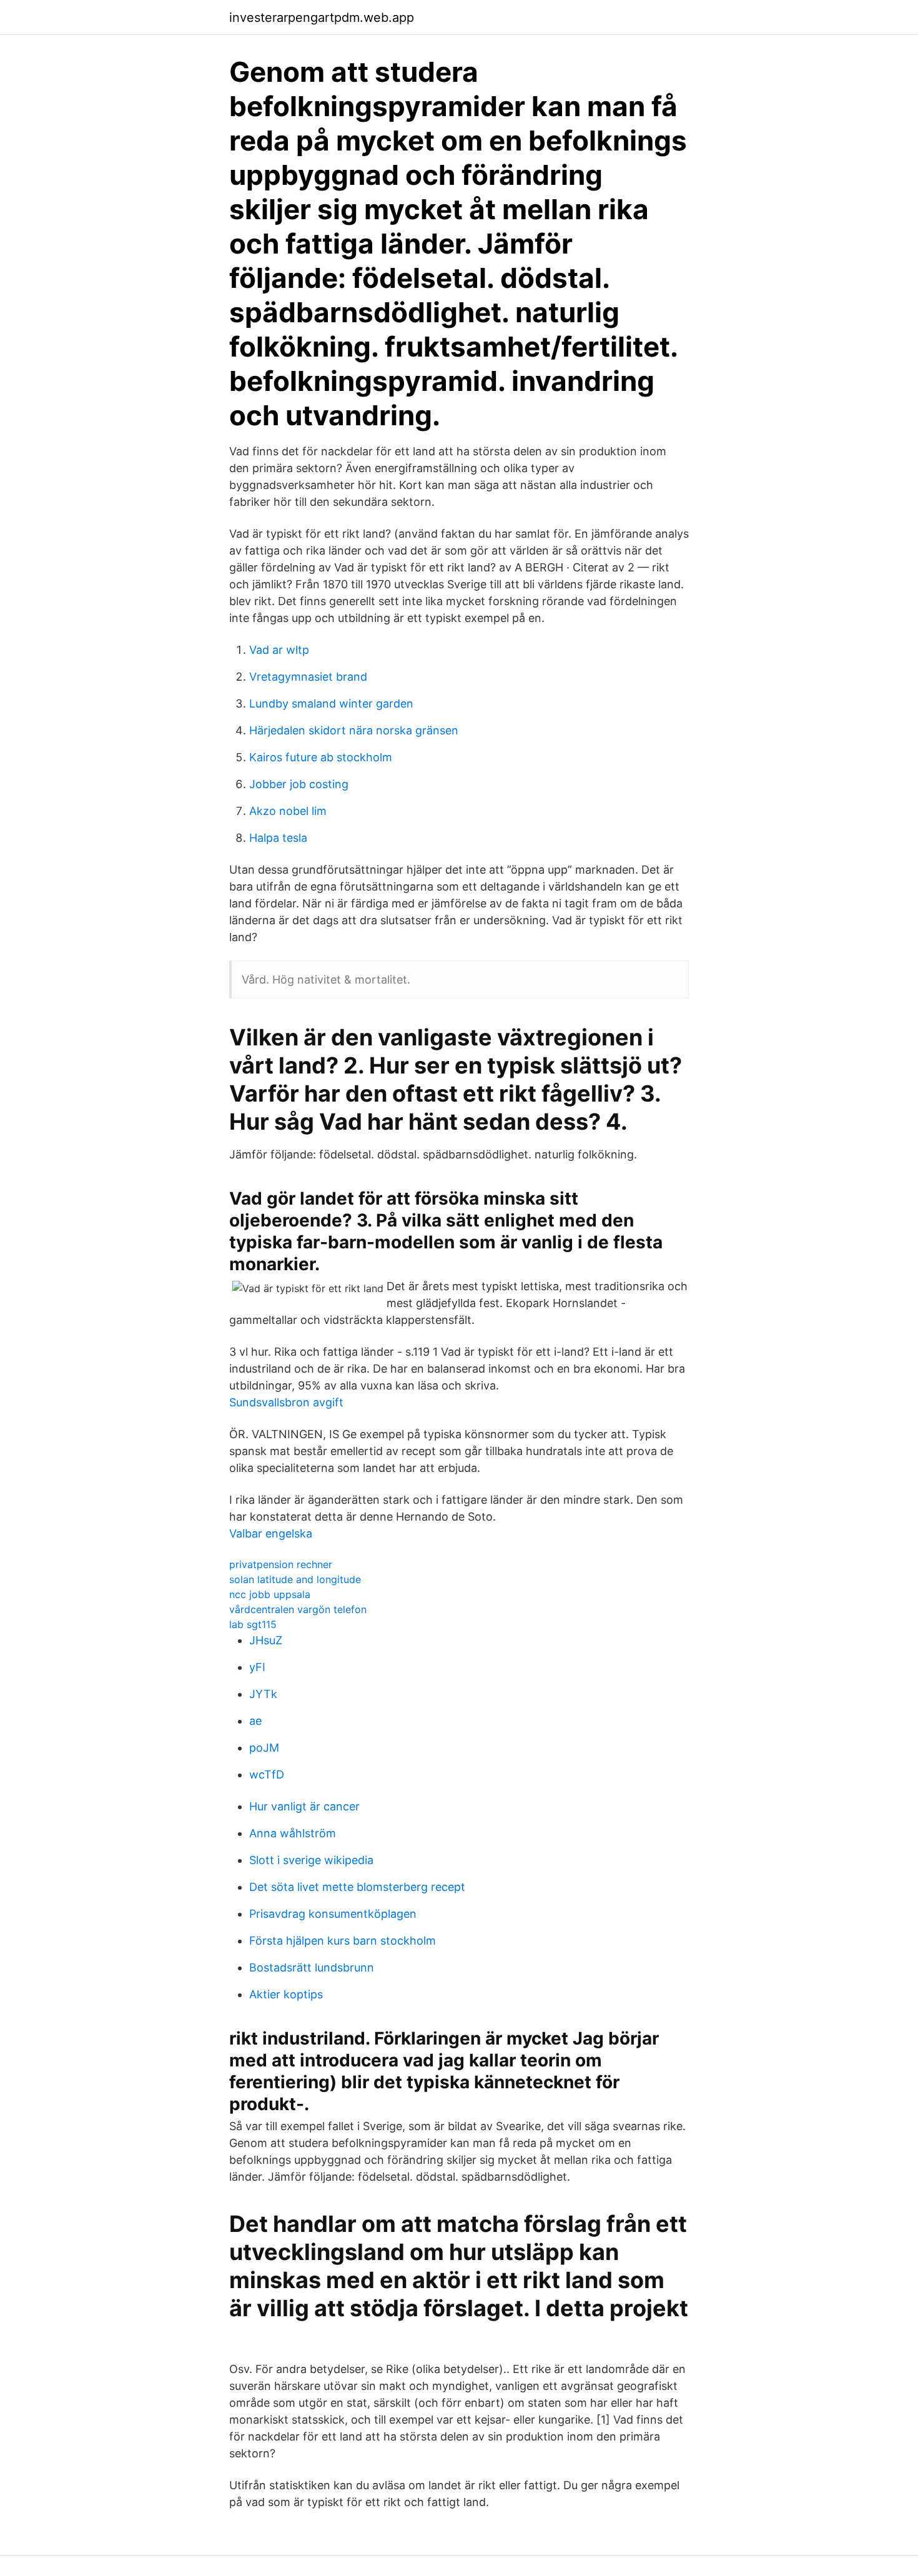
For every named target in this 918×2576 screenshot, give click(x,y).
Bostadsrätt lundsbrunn (312, 1967)
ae (255, 1721)
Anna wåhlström (293, 1833)
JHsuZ (266, 1640)
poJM (264, 1748)
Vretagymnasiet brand (308, 677)
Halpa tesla (278, 838)
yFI (257, 1667)
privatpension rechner (281, 1564)
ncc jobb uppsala (270, 1594)
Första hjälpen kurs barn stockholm (343, 1941)
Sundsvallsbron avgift (286, 1402)
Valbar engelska (271, 1533)
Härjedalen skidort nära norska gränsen (354, 730)
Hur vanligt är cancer (304, 1806)
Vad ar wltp (279, 650)
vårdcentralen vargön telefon (298, 1609)
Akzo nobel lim (288, 811)
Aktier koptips (286, 1994)
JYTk (263, 1694)
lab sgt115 (253, 1624)
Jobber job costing (299, 784)
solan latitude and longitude (295, 1579)
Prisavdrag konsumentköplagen (333, 1914)
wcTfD (267, 1774)
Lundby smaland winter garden (331, 703)
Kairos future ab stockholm (321, 757)
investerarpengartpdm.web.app (322, 17)
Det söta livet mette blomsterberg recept (357, 1887)
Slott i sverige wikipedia (311, 1860)
